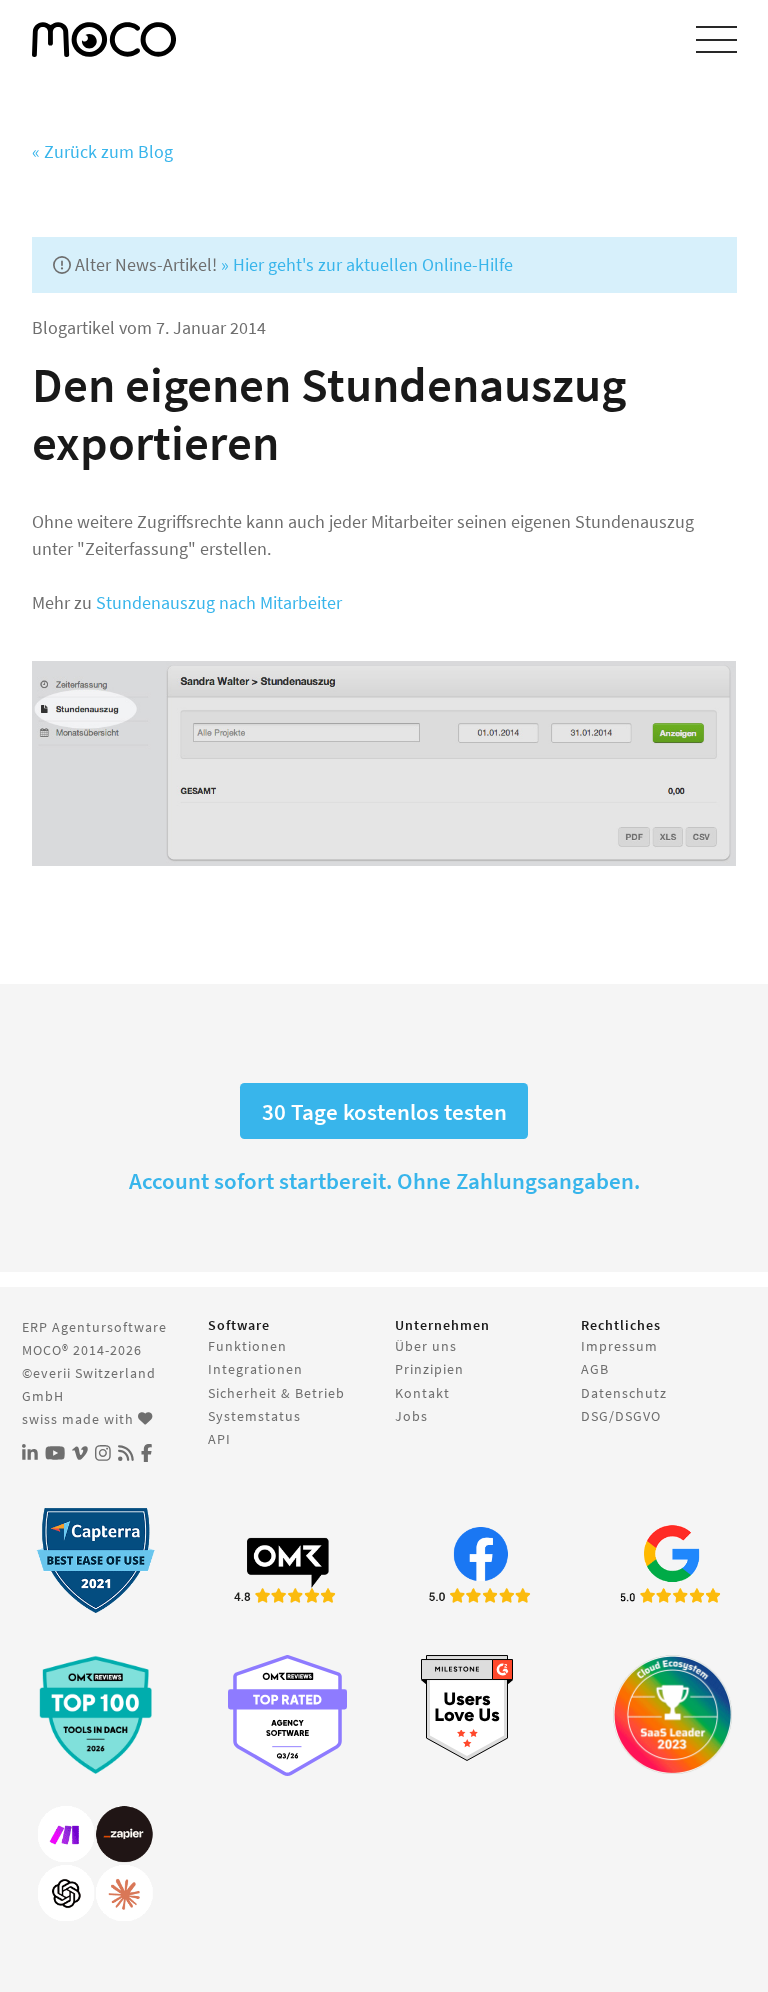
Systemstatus (254, 1416)
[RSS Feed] (126, 1453)
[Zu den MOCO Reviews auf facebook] (480, 1567)
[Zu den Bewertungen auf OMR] (287, 1567)
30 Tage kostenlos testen (384, 1111)
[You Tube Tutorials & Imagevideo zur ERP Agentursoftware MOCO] (55, 1453)
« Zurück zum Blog (102, 151)
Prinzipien (429, 1369)
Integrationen (255, 1369)
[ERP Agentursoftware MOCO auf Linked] (30, 1453)
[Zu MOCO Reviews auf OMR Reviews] (95, 1714)
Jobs (411, 1416)
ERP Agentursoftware (94, 1327)
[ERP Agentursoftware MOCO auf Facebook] (146, 1453)
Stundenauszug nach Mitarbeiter (219, 602)
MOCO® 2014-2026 (82, 1350)
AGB (595, 1369)
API (219, 1439)
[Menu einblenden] (716, 40)
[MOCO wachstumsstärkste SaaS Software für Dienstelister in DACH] (672, 1714)
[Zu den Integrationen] (95, 1864)
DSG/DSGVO (621, 1416)
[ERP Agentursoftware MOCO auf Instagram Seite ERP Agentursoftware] (103, 1453)
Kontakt (422, 1393)
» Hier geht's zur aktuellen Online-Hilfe (367, 264)
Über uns (426, 1346)
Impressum (619, 1346)
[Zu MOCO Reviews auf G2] (480, 1708)
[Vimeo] (80, 1453)
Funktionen (247, 1346)
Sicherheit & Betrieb (276, 1393)
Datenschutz (624, 1393)
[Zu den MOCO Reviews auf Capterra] (95, 1560)
